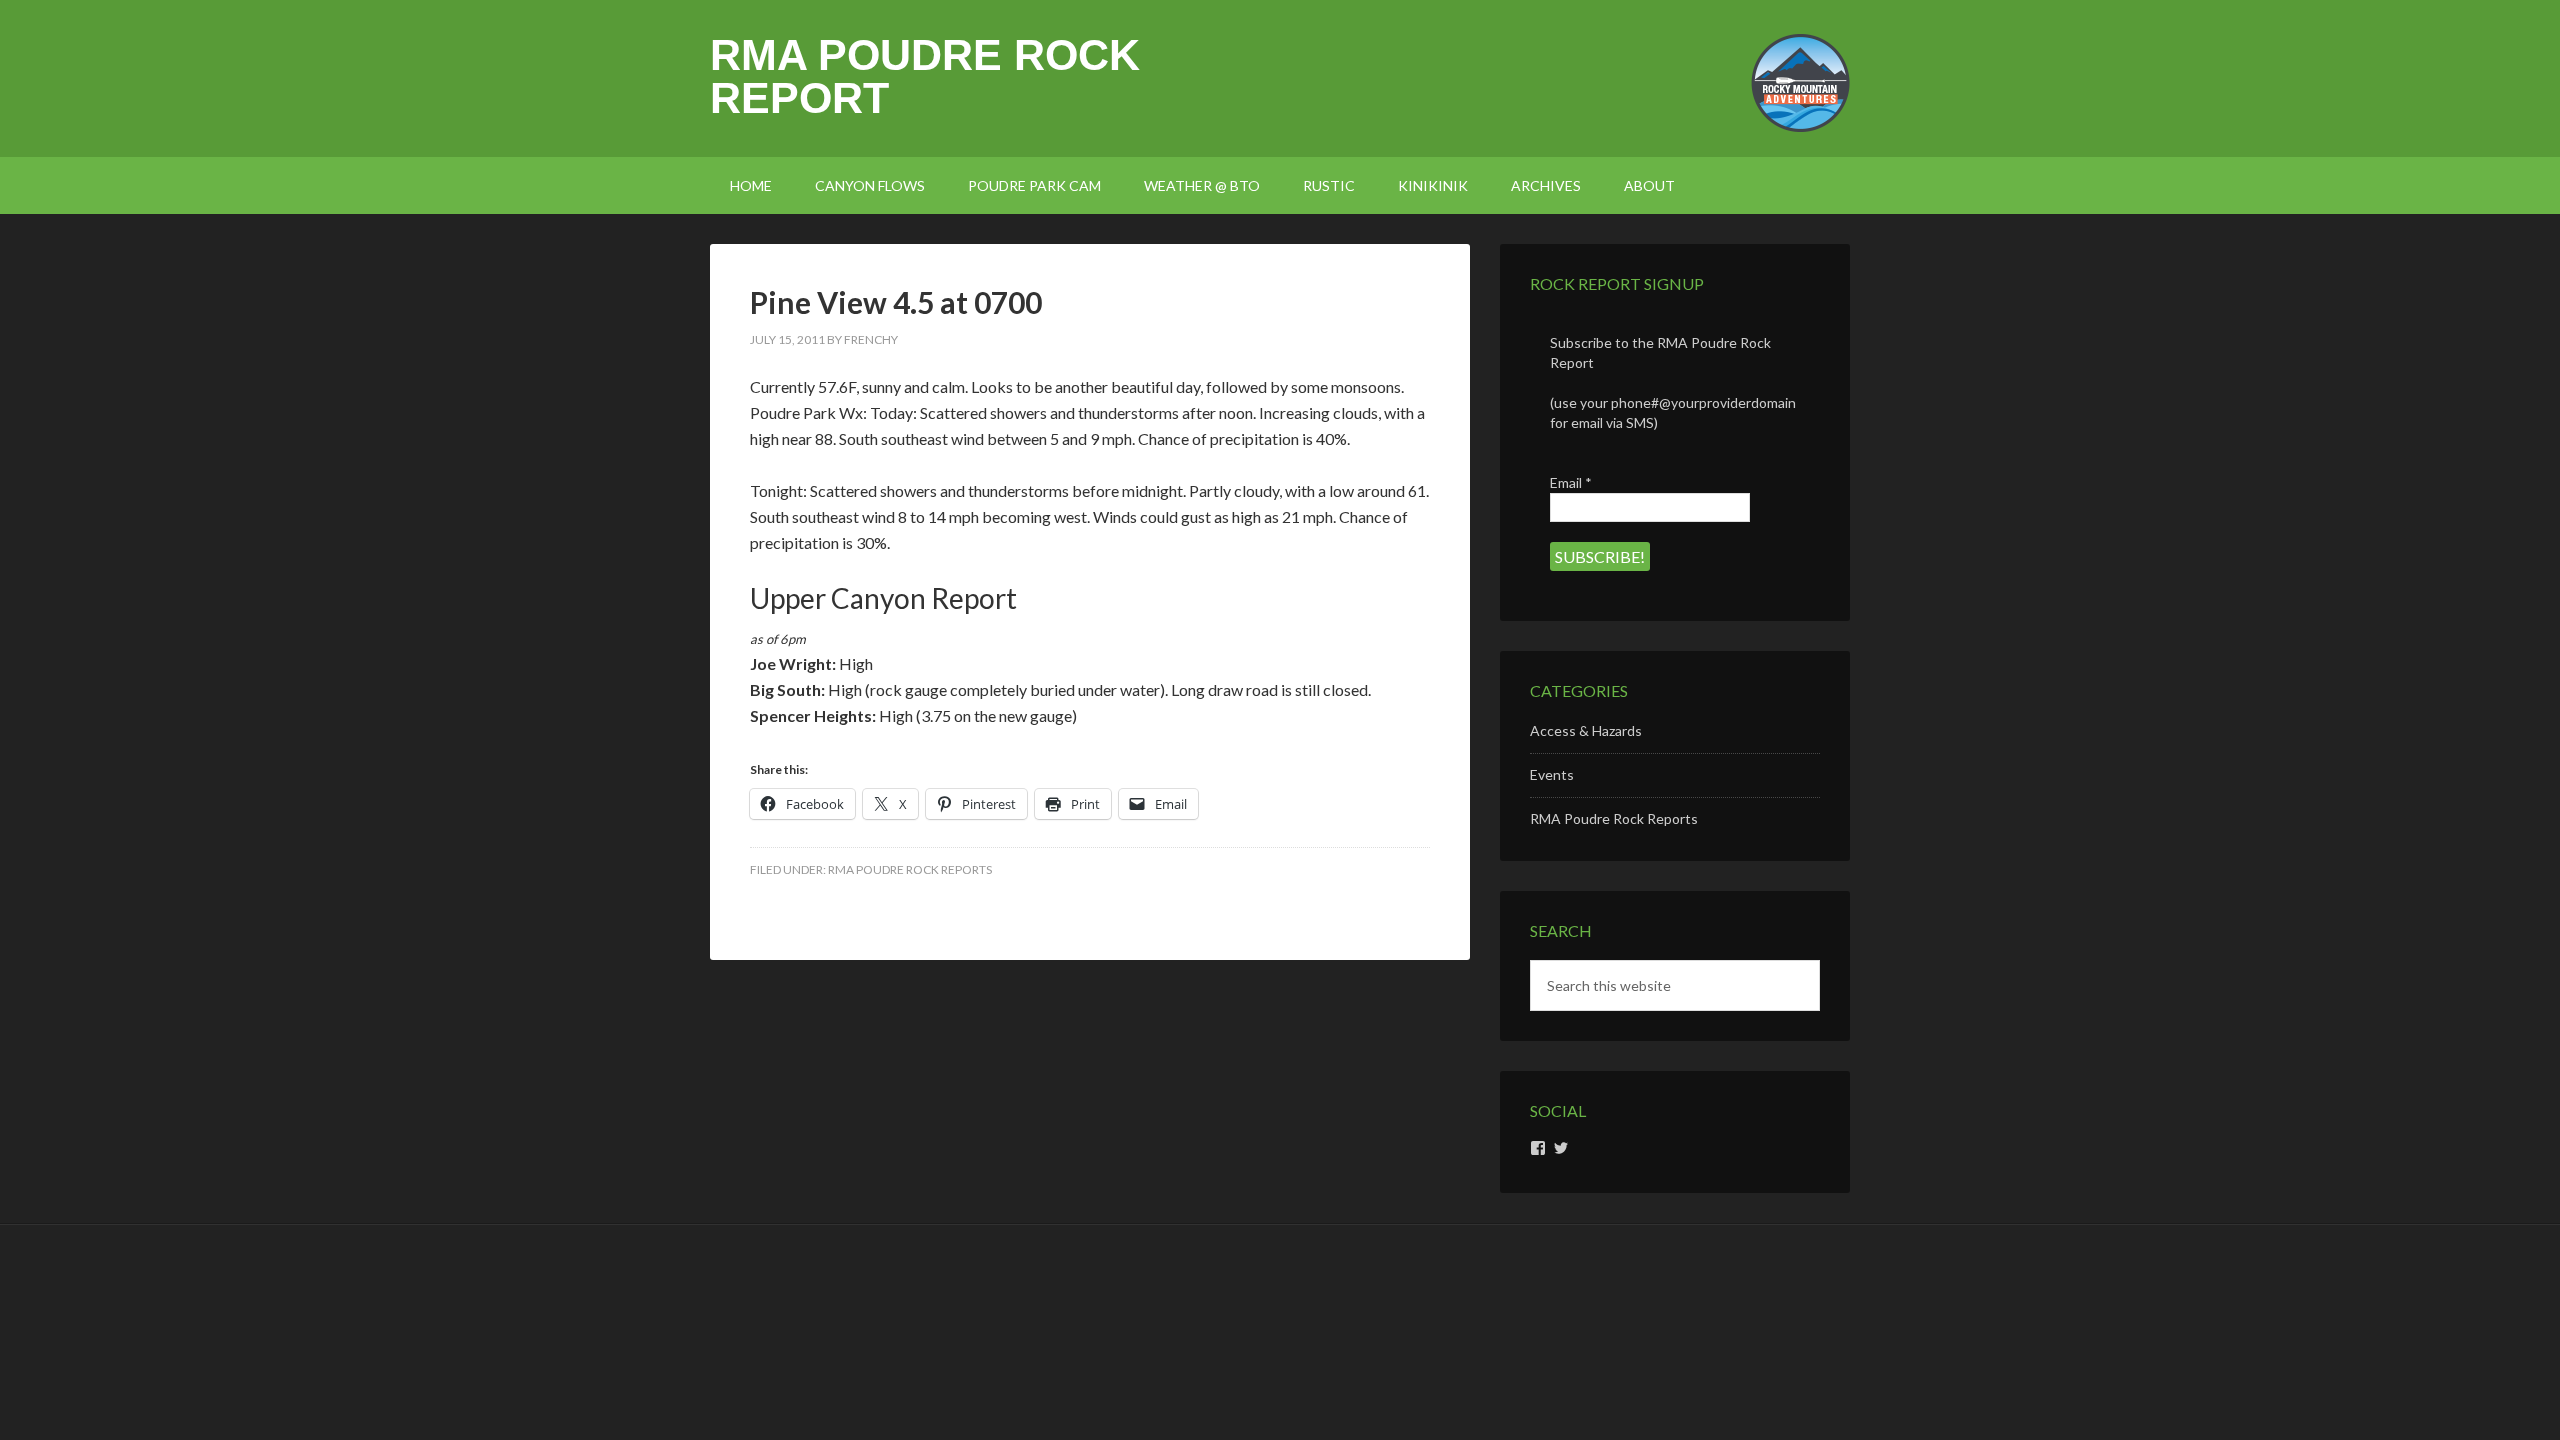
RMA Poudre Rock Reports (910, 869)
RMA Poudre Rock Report (925, 76)
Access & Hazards (1586, 730)
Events (1552, 774)
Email (1571, 482)
